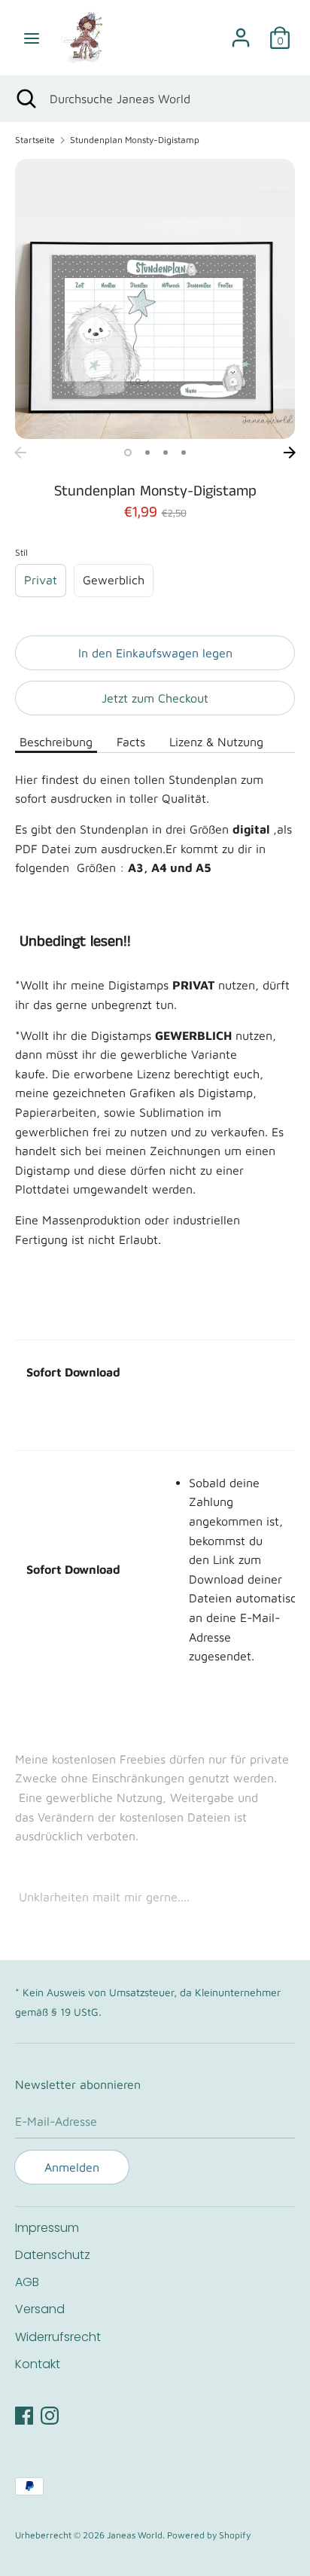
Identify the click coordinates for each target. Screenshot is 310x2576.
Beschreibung (56, 742)
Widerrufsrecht (58, 2337)
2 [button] (147, 453)
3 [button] (166, 453)
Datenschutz (53, 2255)
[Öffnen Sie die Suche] (25, 99)
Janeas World (135, 2535)
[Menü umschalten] (32, 38)
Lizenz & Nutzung (216, 742)
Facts (131, 742)
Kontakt (38, 2364)
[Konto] (241, 32)
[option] (155, 299)
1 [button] (128, 453)
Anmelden (72, 2167)
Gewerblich (114, 580)
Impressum (47, 2228)
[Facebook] (24, 2413)
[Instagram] (50, 2413)
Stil (21, 552)
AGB (27, 2282)
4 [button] (184, 453)
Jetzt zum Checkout (155, 698)
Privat (41, 580)
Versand (40, 2309)
